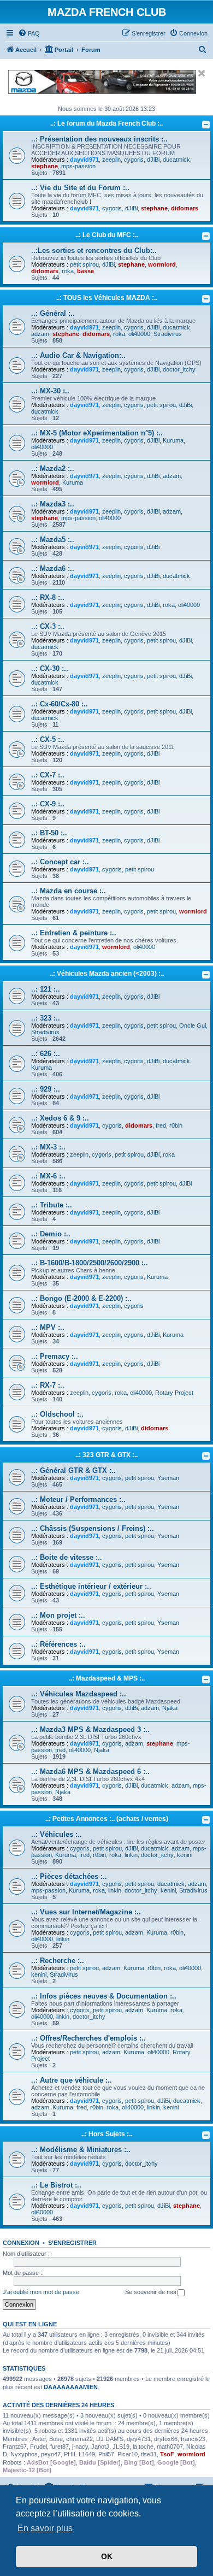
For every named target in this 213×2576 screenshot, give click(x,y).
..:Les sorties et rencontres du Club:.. (94, 250)
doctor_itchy (179, 369)
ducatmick (176, 160)
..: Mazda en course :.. (69, 891)
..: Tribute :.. (52, 1205)
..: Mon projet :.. (58, 1615)
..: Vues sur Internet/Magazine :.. (86, 1912)
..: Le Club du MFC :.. (107, 235)
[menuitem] (29, 33)
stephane (45, 166)
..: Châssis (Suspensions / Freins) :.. (93, 1528)
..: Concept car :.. (60, 862)
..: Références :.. (58, 1644)
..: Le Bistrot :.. (56, 2185)
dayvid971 (84, 160)
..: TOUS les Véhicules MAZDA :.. (107, 298)
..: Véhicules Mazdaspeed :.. (79, 1694)
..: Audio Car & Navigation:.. (78, 355)
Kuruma (173, 440)
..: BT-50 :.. (49, 833)
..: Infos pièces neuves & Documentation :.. (104, 1996)
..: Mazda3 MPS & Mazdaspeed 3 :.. (90, 1729)
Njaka (170, 1708)
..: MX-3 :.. (48, 1147)
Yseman (168, 1478)
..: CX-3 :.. (48, 626)
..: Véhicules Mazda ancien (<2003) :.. (107, 974)
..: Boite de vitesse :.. (67, 1557)
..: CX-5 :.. (48, 739)
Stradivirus (168, 334)
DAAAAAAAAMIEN (71, 2387)
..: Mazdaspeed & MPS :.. (107, 1678)
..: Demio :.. (51, 1234)
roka (68, 271)
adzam (40, 334)
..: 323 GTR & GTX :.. (106, 1455)
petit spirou (84, 264)
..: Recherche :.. (58, 1961)
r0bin (176, 1125)
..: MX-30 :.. (50, 391)
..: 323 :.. (46, 1018)
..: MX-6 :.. (48, 1176)
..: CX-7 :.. (48, 775)
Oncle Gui (193, 1025)
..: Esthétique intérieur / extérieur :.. (91, 1586)
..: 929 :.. (46, 1089)
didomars (185, 208)
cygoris (134, 160)
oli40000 (139, 334)
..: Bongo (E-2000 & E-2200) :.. (81, 1298)
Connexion (21, 2243)
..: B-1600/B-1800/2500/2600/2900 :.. (90, 1263)
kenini (185, 1855)
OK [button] (107, 2556)
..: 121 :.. (46, 989)
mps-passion (78, 166)
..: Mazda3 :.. (53, 504)
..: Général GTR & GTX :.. (73, 1470)
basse (85, 271)
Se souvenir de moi (151, 2292)
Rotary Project (174, 1393)
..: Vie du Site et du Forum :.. (80, 188)
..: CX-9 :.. (48, 804)
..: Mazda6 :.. (53, 568)
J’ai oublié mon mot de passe (41, 2292)
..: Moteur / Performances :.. (78, 1499)
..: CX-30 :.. (50, 668)
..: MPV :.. (48, 1327)
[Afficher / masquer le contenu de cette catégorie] (206, 125)
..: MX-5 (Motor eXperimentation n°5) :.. (97, 433)
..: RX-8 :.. (48, 597)
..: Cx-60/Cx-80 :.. (60, 704)
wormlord (162, 264)
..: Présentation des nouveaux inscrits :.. (99, 139)
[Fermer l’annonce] (202, 73)
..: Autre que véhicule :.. (72, 2080)
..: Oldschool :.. (57, 1414)
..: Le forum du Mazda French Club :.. (106, 123)
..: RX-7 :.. (48, 1385)
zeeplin (111, 160)
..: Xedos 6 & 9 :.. (60, 1118)
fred (161, 1125)
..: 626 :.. (46, 1054)
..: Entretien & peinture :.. (74, 933)
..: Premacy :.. (55, 1356)
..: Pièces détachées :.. (69, 1876)
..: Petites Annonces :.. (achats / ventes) (107, 1819)
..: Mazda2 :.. (53, 468)
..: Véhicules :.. (57, 1834)
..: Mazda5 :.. (53, 540)
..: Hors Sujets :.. (107, 2134)
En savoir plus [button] (45, 2528)
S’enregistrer (72, 2243)
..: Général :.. (53, 313)
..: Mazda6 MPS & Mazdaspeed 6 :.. (90, 1772)
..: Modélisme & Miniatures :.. (81, 2150)
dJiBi (153, 160)
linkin (131, 1855)
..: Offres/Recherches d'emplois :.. (88, 2038)
